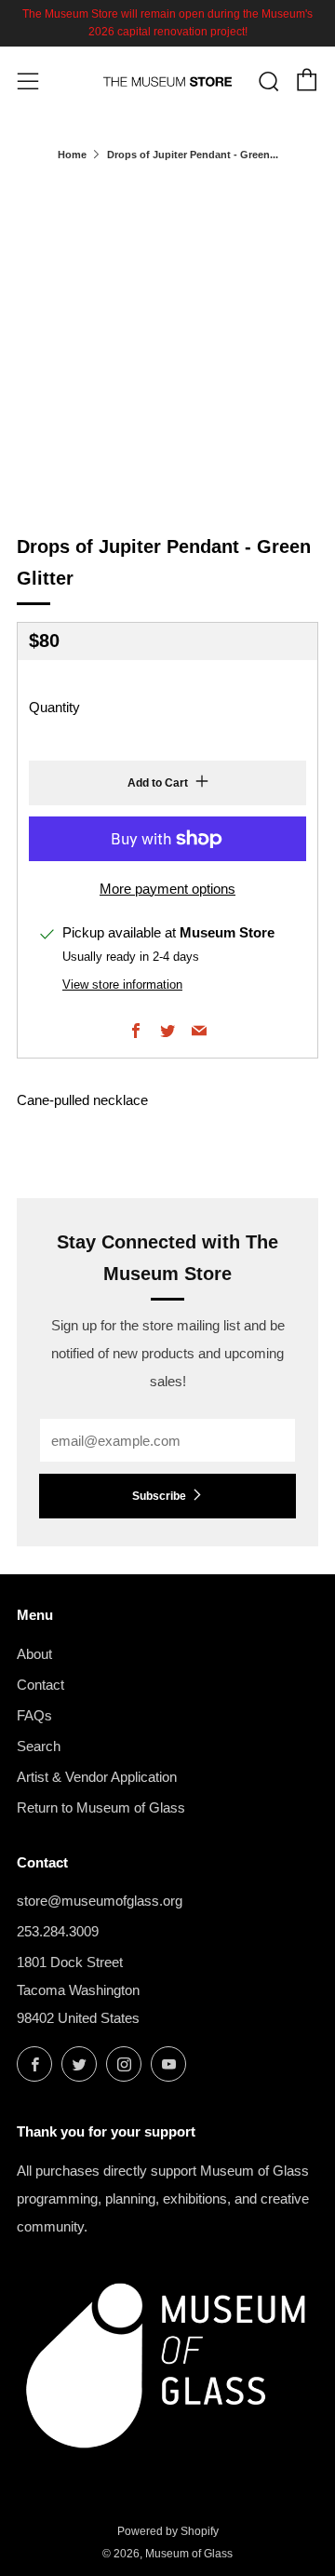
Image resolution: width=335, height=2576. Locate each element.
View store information (122, 985)
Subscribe (159, 1496)
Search (39, 1746)
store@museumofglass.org (100, 1901)
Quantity (54, 707)
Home (72, 155)
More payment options (167, 889)
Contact (40, 1685)
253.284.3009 (58, 1931)
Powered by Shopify (168, 2531)
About (34, 1654)
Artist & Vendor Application (97, 1777)
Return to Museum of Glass (101, 1807)
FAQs (34, 1715)
